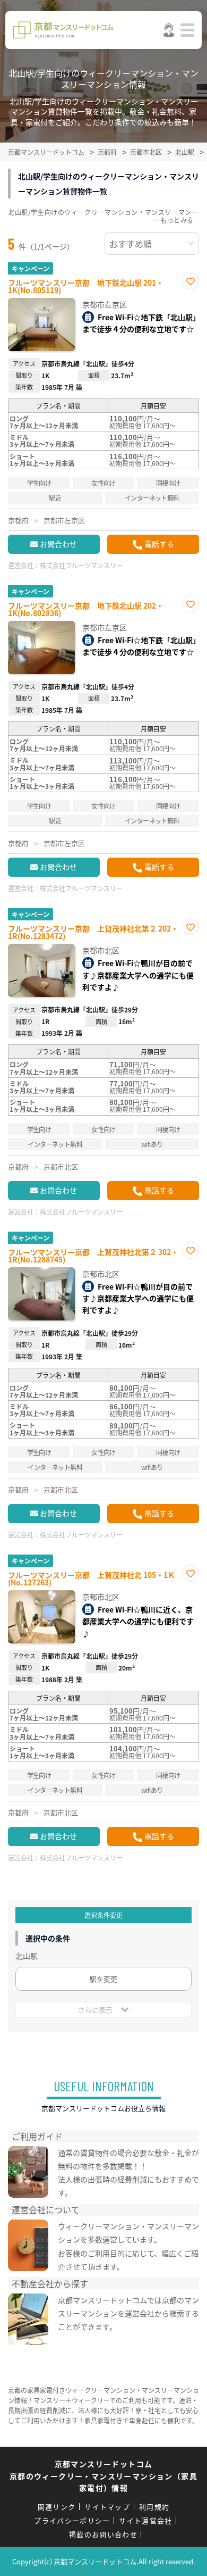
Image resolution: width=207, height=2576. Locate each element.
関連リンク (57, 2507)
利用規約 (154, 2507)
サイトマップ (107, 2507)
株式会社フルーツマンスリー (81, 565)
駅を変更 (103, 1979)
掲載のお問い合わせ (103, 2534)
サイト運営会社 (145, 2520)
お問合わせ (58, 544)
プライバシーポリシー (72, 2520)
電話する (159, 544)
